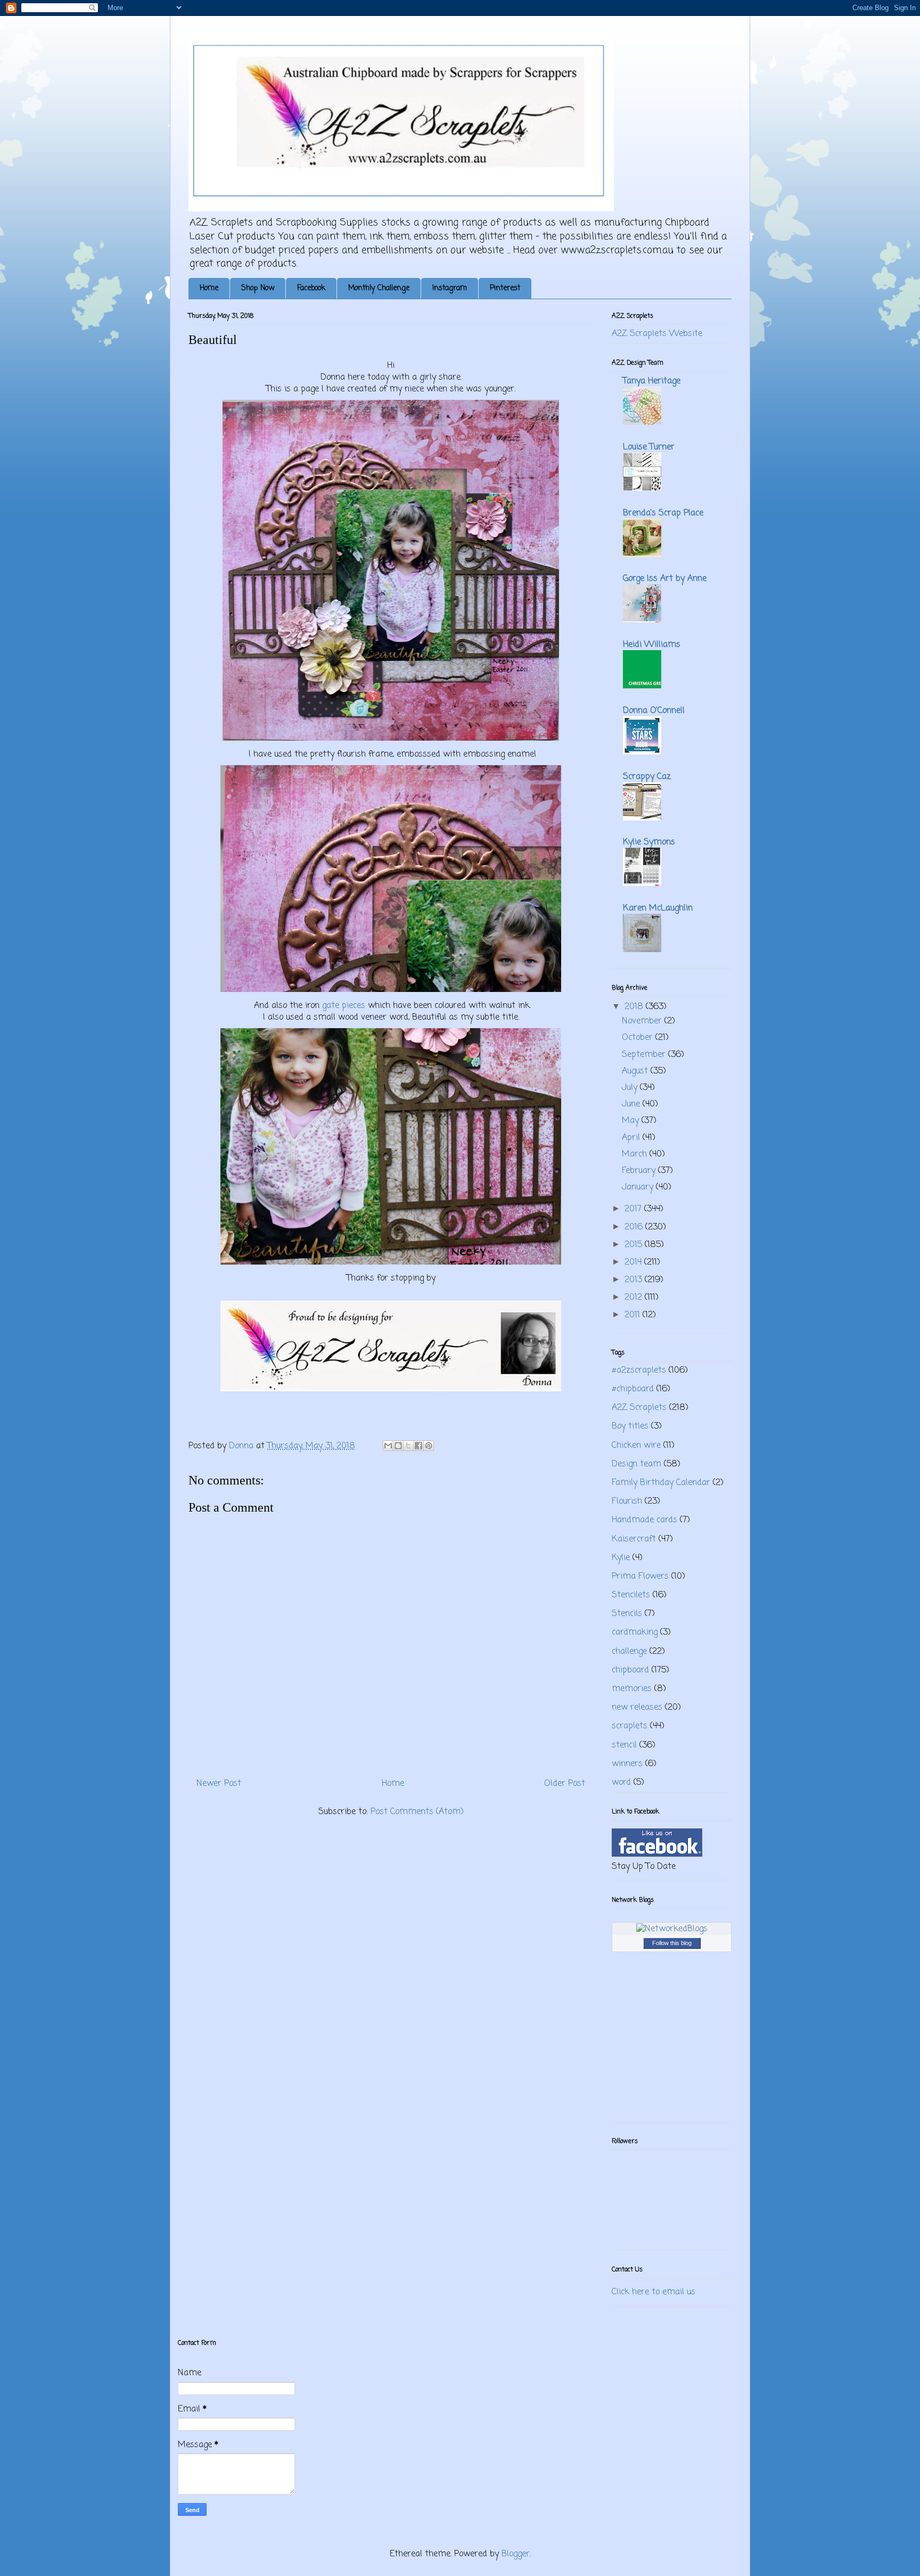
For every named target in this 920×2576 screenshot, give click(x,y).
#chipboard (633, 1389)
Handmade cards (644, 1520)
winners (627, 1764)
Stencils (627, 1614)
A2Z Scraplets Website (657, 334)
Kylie (621, 1558)
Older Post (565, 1784)
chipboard (630, 1670)
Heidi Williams (652, 645)
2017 (634, 1209)
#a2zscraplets (639, 1371)
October (639, 1038)
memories (632, 1689)
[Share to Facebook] (418, 1446)
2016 (635, 1227)
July (631, 1088)
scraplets (630, 1726)
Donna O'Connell (654, 711)
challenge (629, 1652)
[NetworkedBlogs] (672, 1929)
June (632, 1104)
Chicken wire (636, 1446)
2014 (634, 1262)
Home (209, 288)
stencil (624, 1745)
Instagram (450, 288)
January (639, 1187)
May (632, 1121)
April (632, 1138)
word (621, 1783)
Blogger (516, 2554)
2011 (634, 1315)
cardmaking (635, 1632)
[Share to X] (408, 1446)
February (640, 1171)
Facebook (311, 288)
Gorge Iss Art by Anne (665, 579)
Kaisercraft (634, 1539)
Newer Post (219, 1784)
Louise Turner (649, 447)
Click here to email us (654, 2292)
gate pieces (344, 1006)
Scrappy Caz (647, 777)
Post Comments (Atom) (417, 1812)
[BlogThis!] (398, 1446)
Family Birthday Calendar (661, 1483)
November (643, 1021)
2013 (635, 1280)
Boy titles (630, 1426)
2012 (635, 1298)
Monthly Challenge (379, 288)
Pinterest (505, 288)
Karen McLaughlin (658, 908)
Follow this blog (672, 1943)
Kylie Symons (649, 842)
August (636, 1071)
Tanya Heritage (652, 381)
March (636, 1154)
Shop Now (258, 288)
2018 (635, 1007)
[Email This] (388, 1446)
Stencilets (631, 1595)
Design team (636, 1464)
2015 (635, 1245)
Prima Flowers (640, 1577)
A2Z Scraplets (639, 1408)
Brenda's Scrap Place (663, 513)
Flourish (627, 1502)
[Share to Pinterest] (429, 1446)
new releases (637, 1708)
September (645, 1055)
